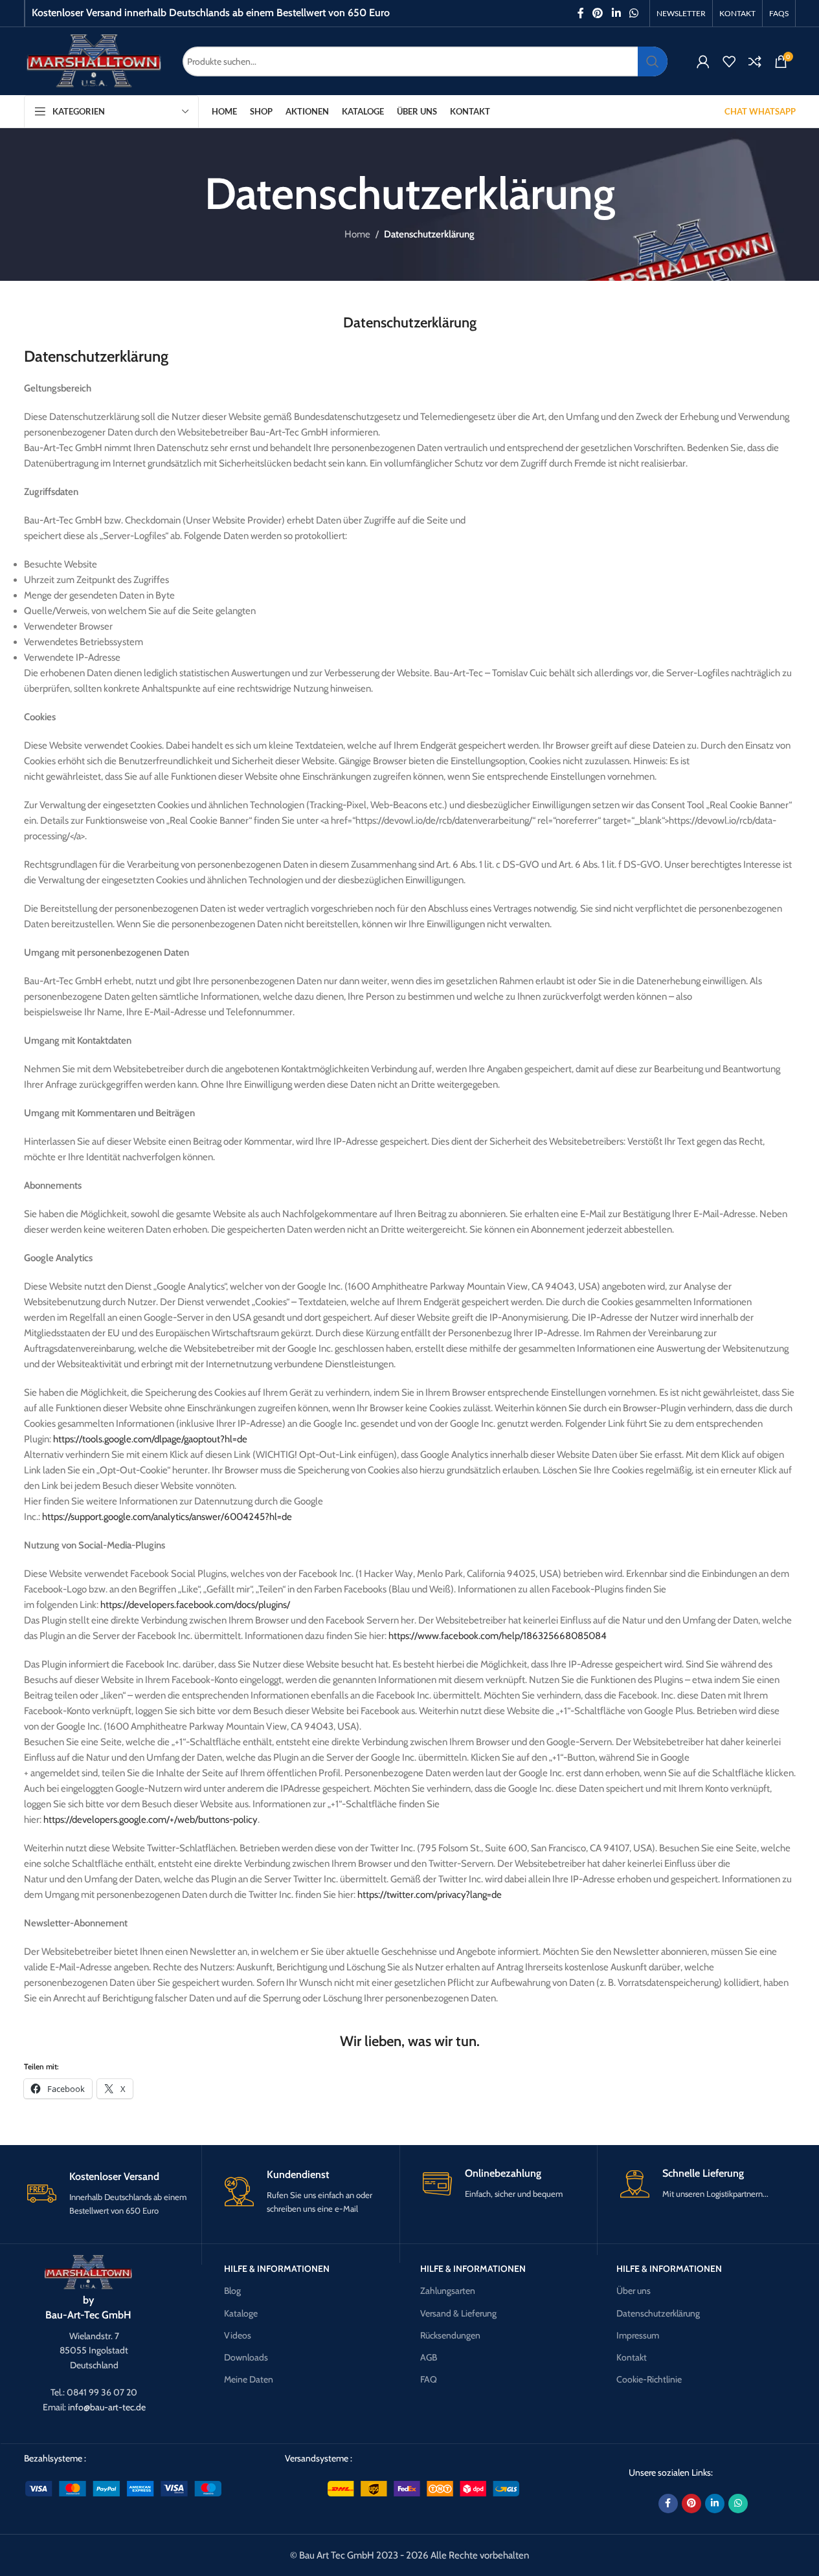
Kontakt (632, 2357)
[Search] (653, 61)
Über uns (634, 2291)
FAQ (429, 2379)
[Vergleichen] (755, 61)
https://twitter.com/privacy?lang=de (430, 1895)
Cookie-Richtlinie (649, 2379)
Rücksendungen (450, 2335)
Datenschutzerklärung (658, 2313)
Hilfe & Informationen (277, 2269)
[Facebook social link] (581, 13)
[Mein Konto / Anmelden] (703, 61)
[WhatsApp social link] (634, 13)
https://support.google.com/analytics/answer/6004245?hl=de (167, 1517)
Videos (238, 2335)
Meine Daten (249, 2379)
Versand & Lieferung (458, 2313)
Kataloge (241, 2313)
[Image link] (88, 2271)
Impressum (638, 2335)
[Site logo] (94, 60)
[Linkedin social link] (616, 13)
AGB (429, 2357)
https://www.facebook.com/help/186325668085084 (498, 1636)
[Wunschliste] (729, 61)
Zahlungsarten (448, 2291)
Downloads (246, 2357)
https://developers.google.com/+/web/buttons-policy (151, 1820)
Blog (232, 2291)
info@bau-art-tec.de (107, 2407)
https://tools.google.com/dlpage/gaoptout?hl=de (150, 1439)
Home (357, 234)
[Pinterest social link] (598, 13)
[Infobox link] (113, 2194)
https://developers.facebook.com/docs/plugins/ (195, 1605)
